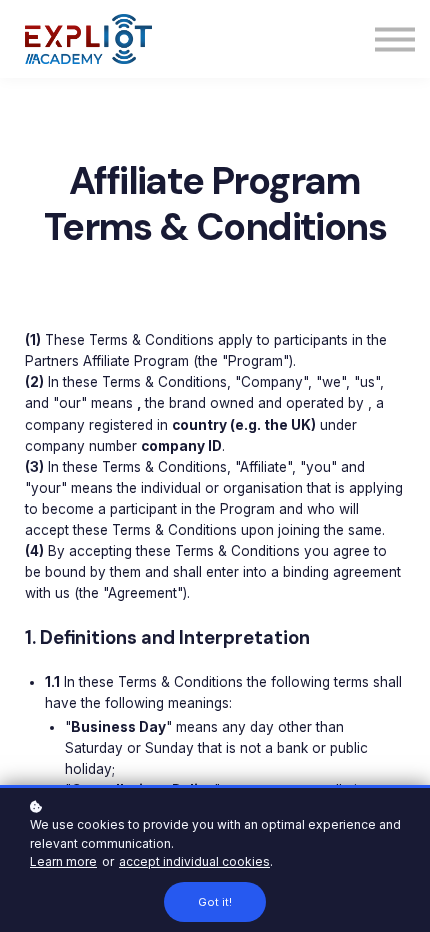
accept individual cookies (194, 861)
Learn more (63, 861)
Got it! (215, 902)
